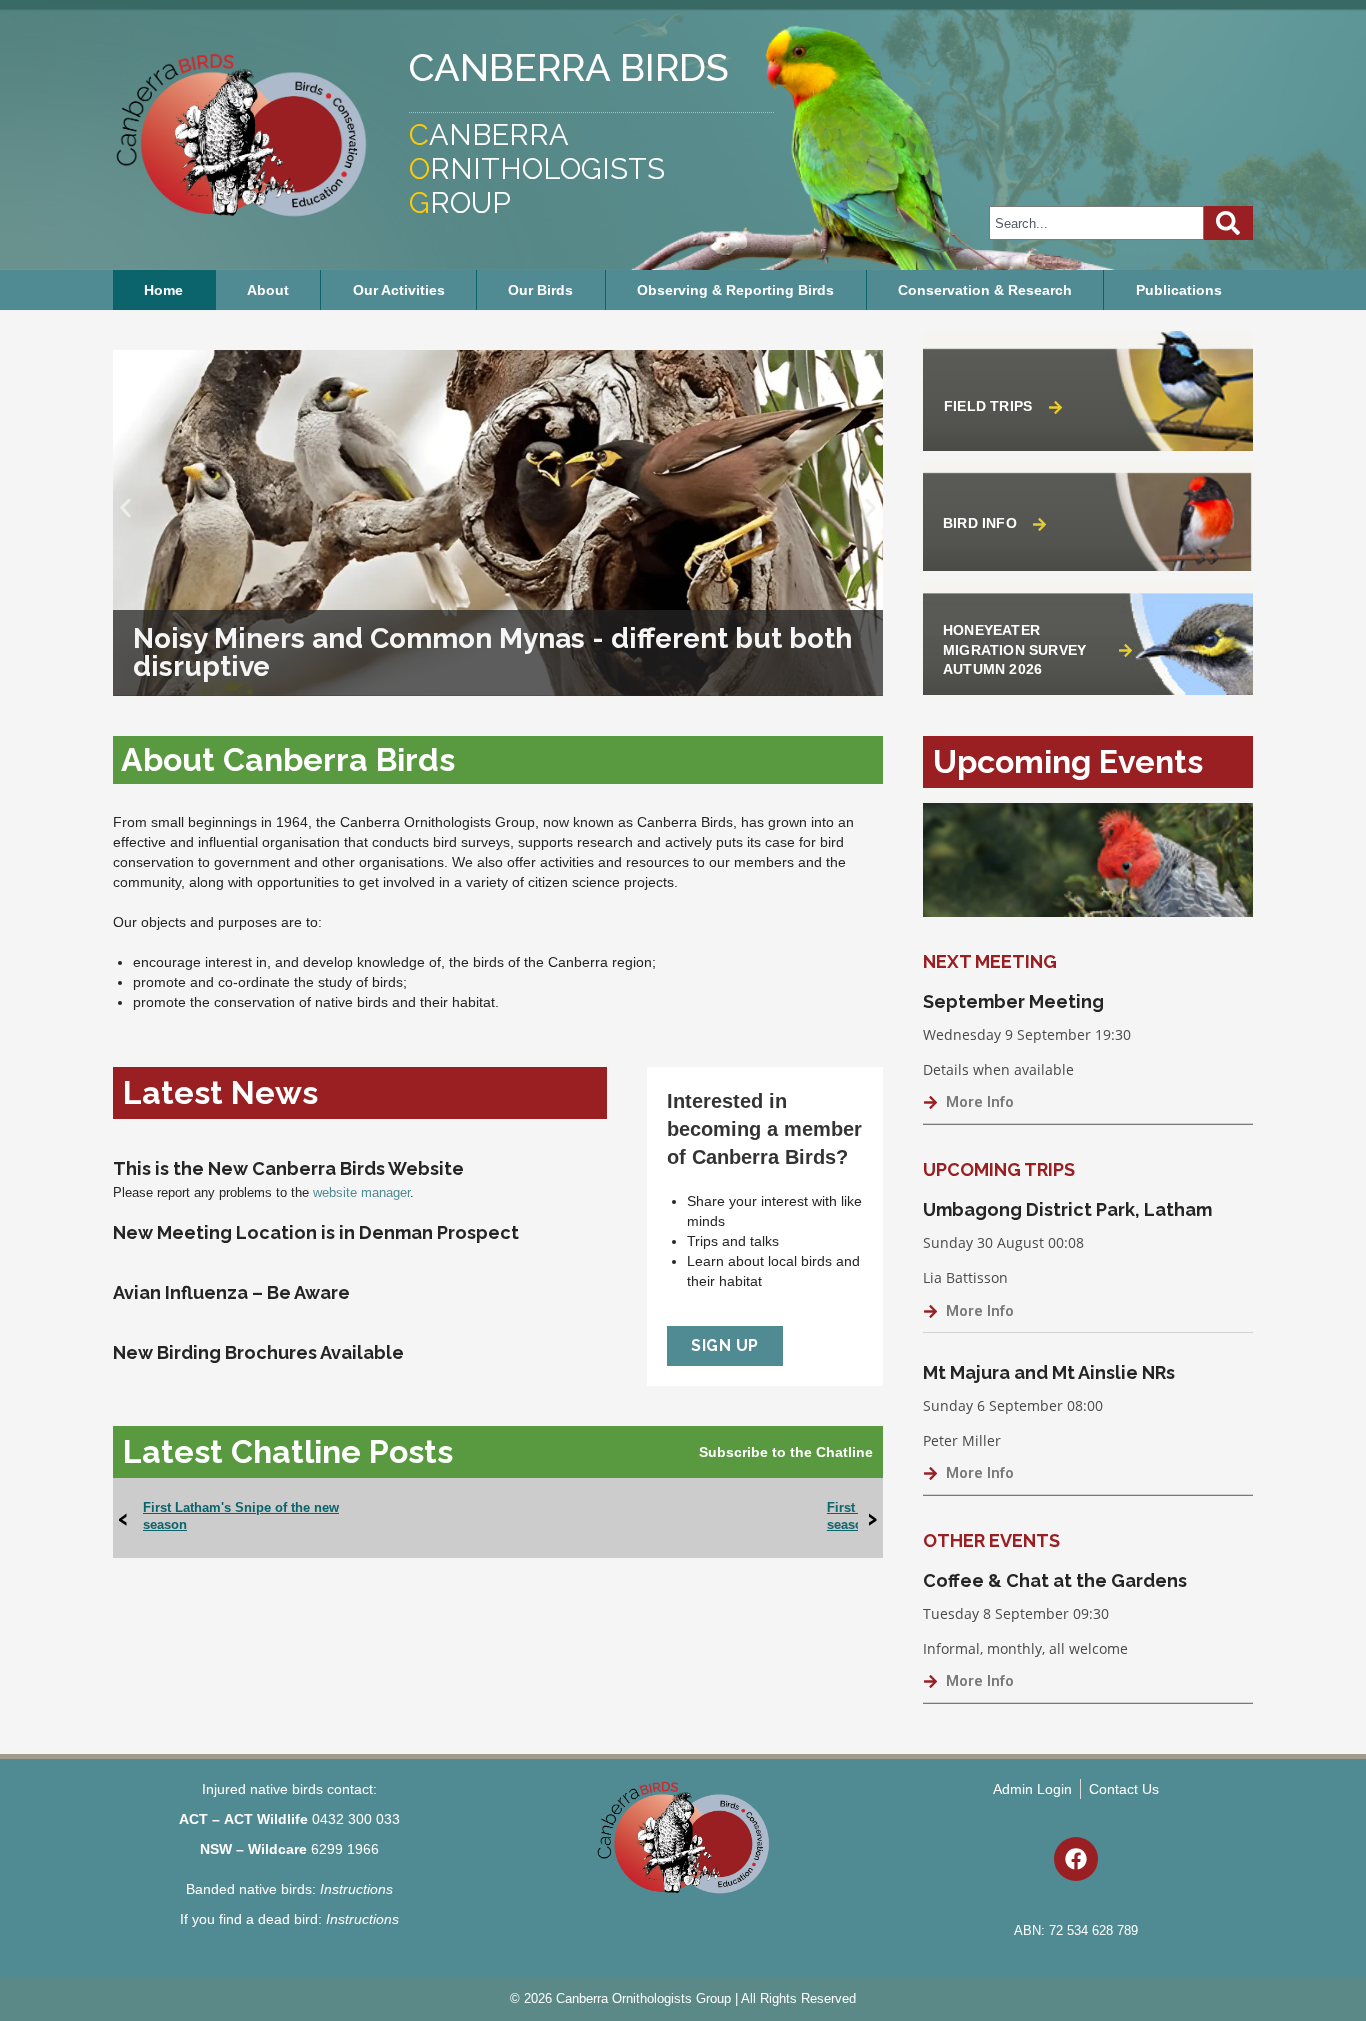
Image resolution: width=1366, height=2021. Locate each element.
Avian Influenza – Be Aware (231, 1292)
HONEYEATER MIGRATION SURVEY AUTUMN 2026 (1014, 649)
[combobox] (1096, 223)
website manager (361, 1192)
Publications (1179, 290)
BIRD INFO (980, 523)
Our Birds (540, 290)
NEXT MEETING (990, 961)
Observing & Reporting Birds (735, 290)
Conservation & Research (985, 290)
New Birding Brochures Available (258, 1352)
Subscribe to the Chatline (786, 1452)
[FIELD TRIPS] (1055, 407)
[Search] (1228, 223)
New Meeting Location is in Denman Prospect (316, 1232)
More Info (980, 1102)
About (268, 290)
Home (163, 290)
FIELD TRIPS (988, 406)
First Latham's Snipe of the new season (241, 1516)
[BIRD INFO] (1039, 524)
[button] (125, 508)
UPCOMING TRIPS (999, 1169)
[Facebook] (1076, 1859)
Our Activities (399, 290)
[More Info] (930, 1102)
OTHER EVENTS (991, 1540)
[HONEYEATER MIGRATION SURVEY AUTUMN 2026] (1125, 650)
